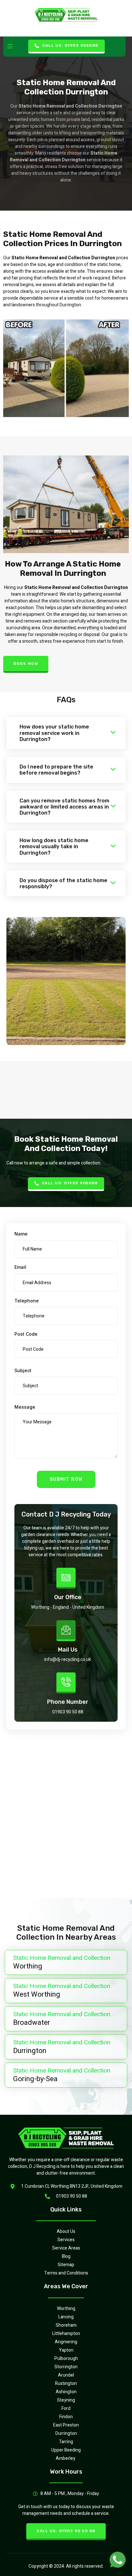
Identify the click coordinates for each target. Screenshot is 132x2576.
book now (26, 664)
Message (25, 1407)
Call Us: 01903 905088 (70, 45)
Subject (23, 1370)
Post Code (26, 1334)
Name (21, 1234)
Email (20, 1267)
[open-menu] (10, 47)
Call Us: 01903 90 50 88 (66, 2531)
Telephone (27, 1301)
